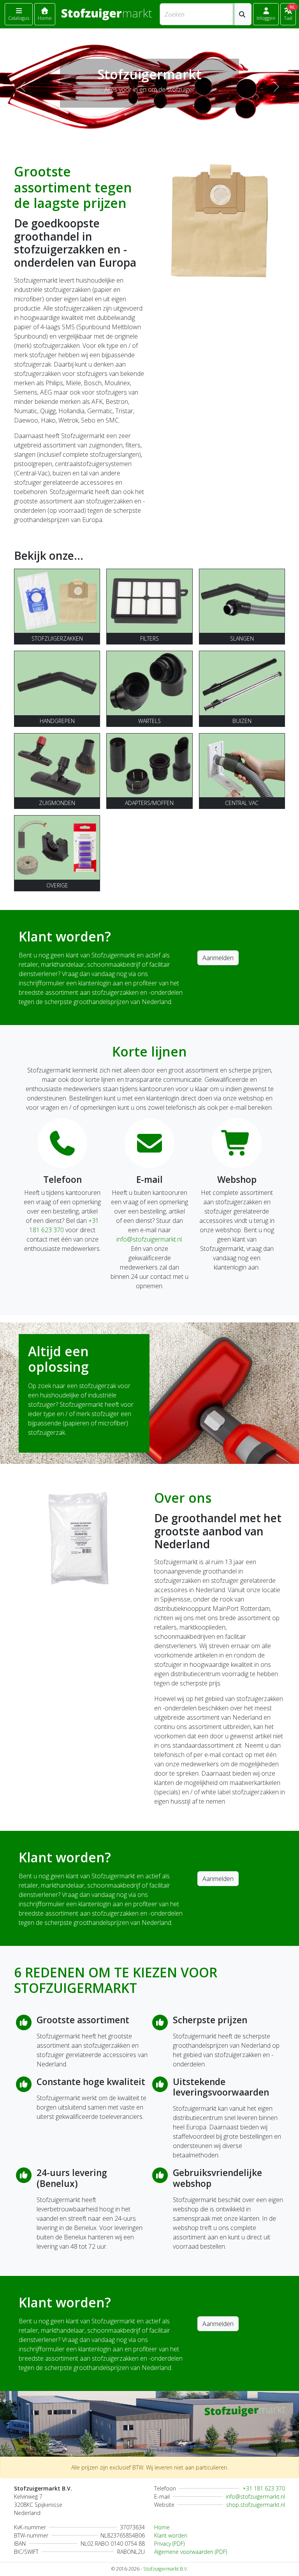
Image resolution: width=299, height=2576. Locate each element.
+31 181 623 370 (264, 2488)
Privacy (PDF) (169, 2544)
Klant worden (171, 2535)
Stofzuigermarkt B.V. (166, 2569)
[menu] (19, 14)
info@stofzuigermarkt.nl (149, 1239)
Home (162, 2527)
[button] (266, 14)
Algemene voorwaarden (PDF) (191, 2552)
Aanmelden (218, 958)
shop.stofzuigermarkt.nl (256, 2505)
